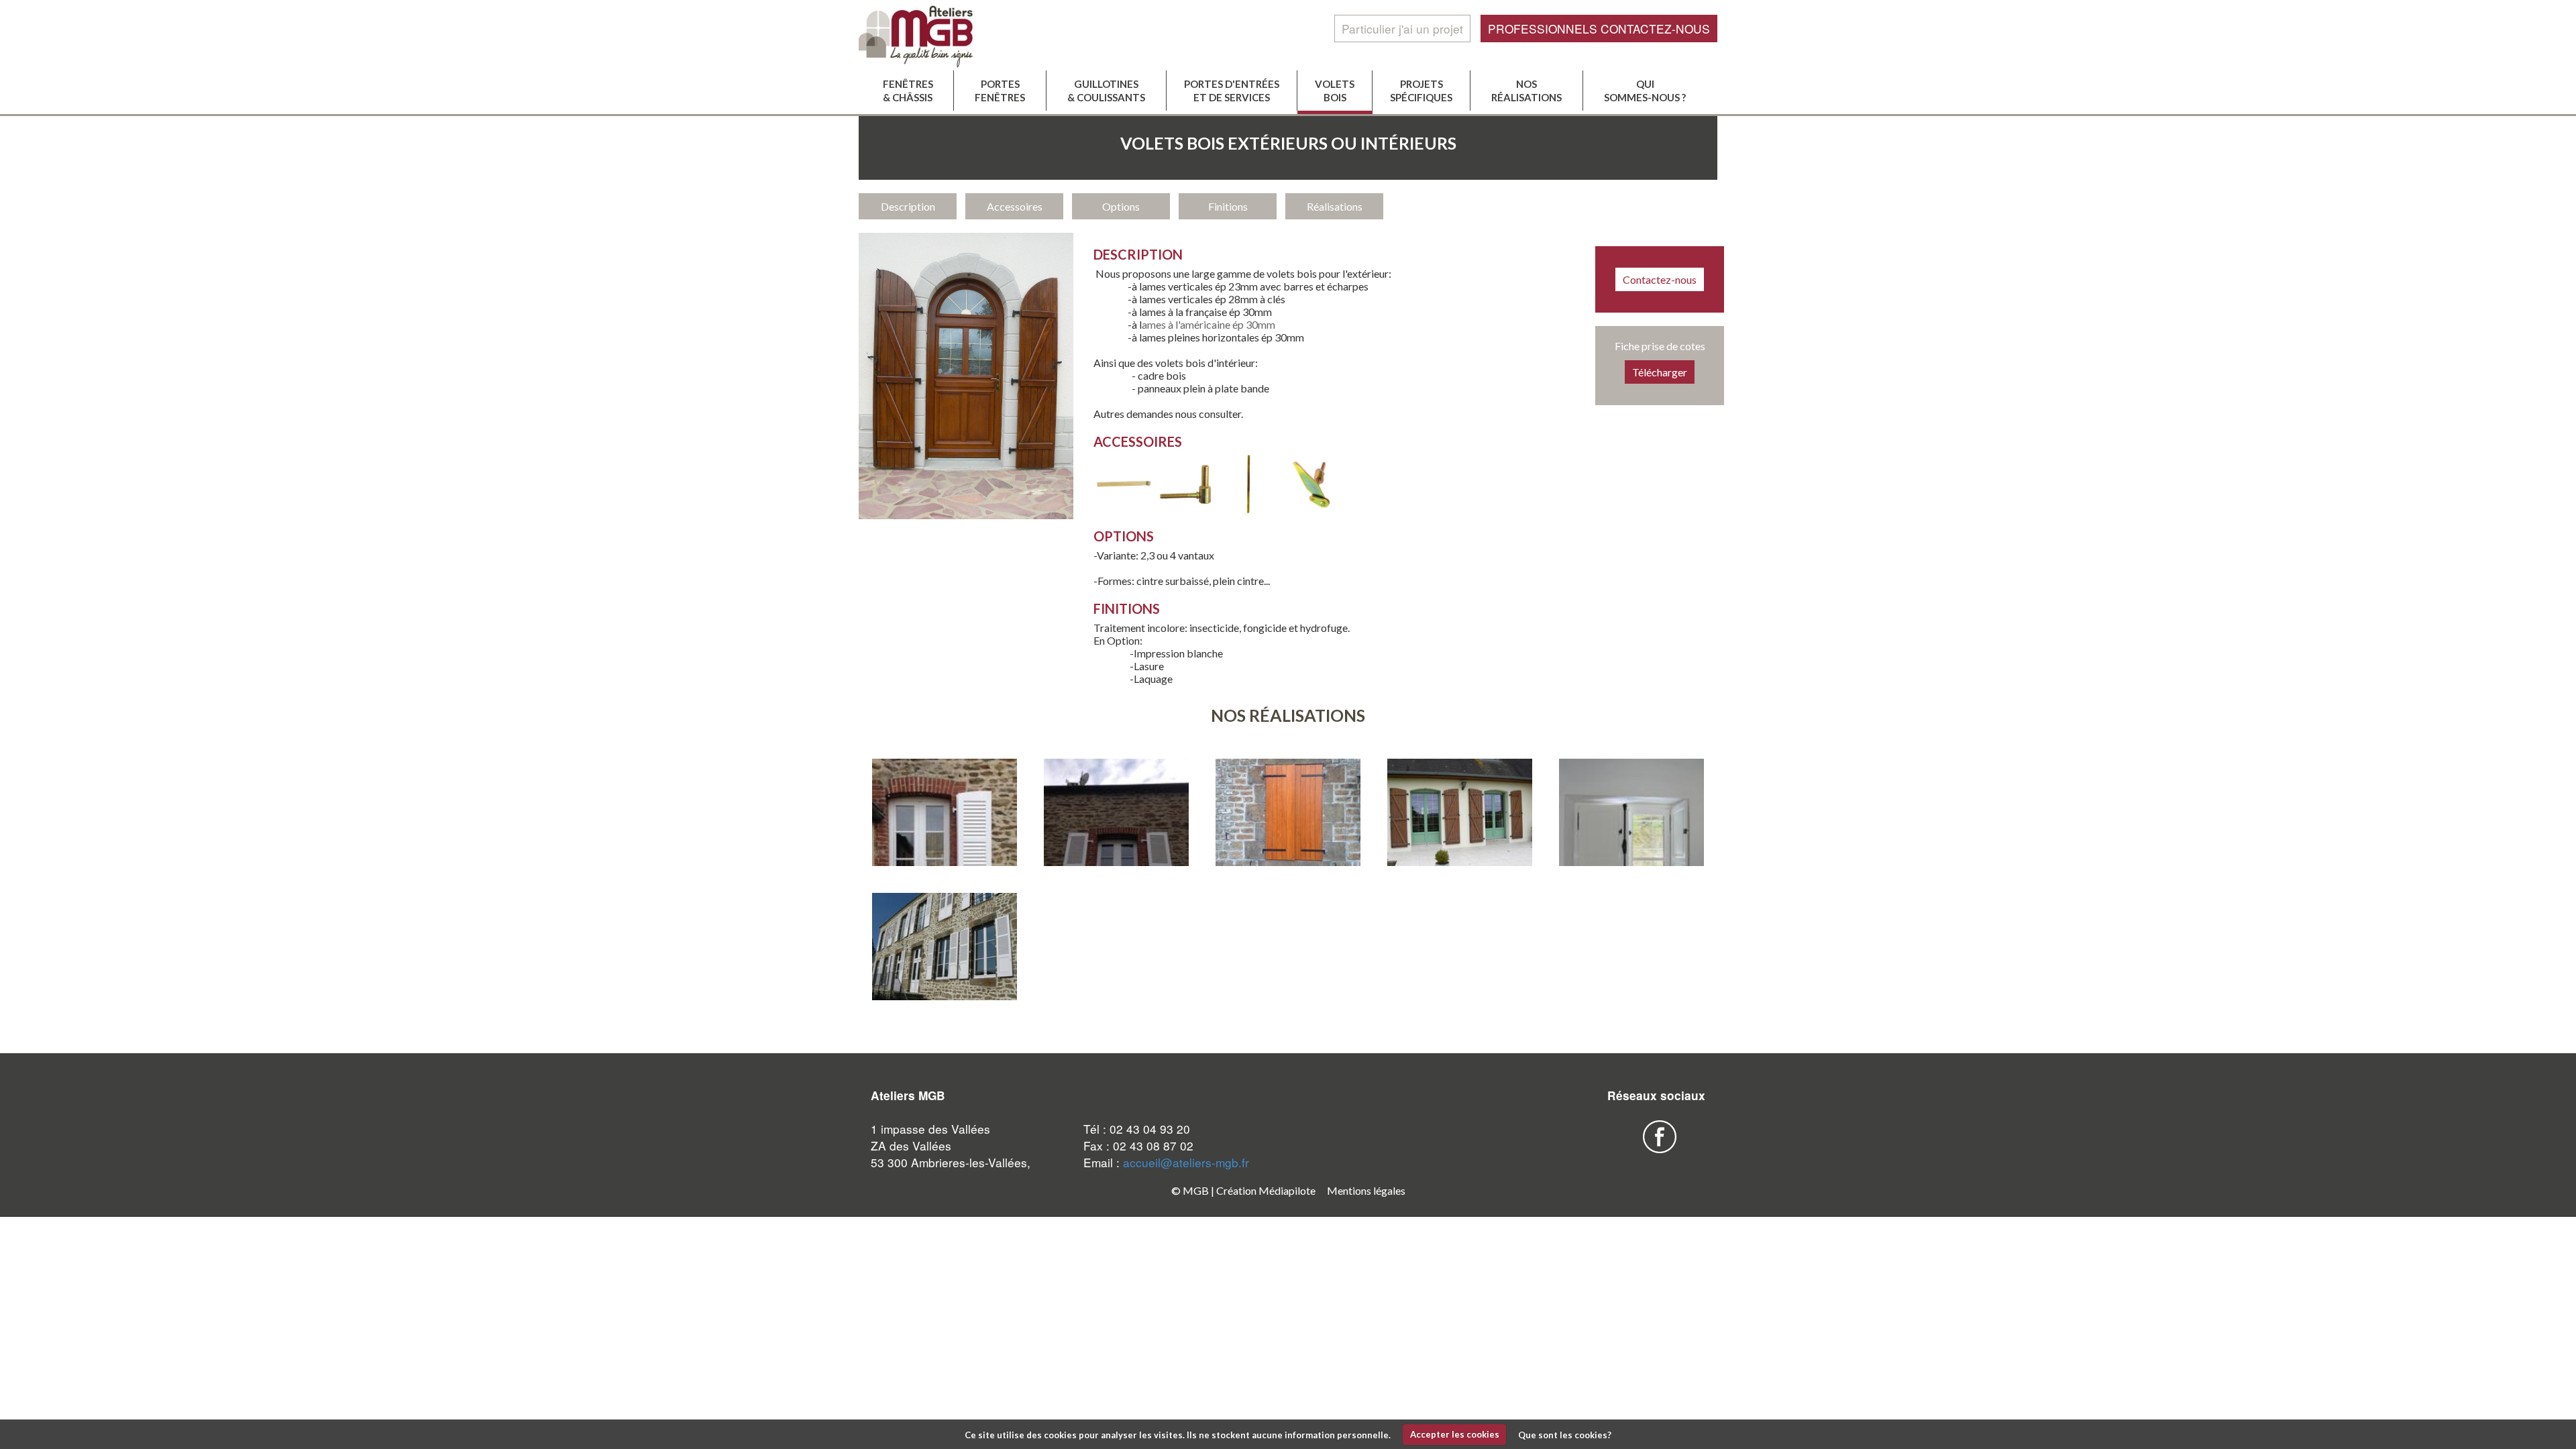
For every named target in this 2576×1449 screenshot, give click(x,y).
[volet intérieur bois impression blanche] (1631, 855)
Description (908, 206)
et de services (1232, 91)
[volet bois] (1288, 813)
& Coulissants (1106, 91)
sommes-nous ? (1645, 91)
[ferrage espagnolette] (1248, 510)
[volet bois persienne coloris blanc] (945, 855)
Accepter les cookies (1455, 1434)
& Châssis (908, 91)
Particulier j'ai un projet (1402, 29)
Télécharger (1660, 372)
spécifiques (1421, 91)
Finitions (1228, 206)
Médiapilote (1287, 1190)
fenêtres (1000, 91)
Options (1121, 206)
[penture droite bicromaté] (1124, 510)
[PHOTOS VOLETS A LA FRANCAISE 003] (945, 947)
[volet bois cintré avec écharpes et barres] (1460, 813)
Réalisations (1335, 206)
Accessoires (1015, 206)
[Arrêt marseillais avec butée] (1311, 510)
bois (1335, 91)
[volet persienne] (1116, 855)
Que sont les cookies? (1565, 1434)
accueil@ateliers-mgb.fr (1186, 1162)
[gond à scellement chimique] (1186, 510)
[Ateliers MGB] (945, 35)
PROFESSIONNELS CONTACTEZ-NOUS (1599, 29)
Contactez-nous (1660, 279)
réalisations (1526, 91)
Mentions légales (1366, 1190)
